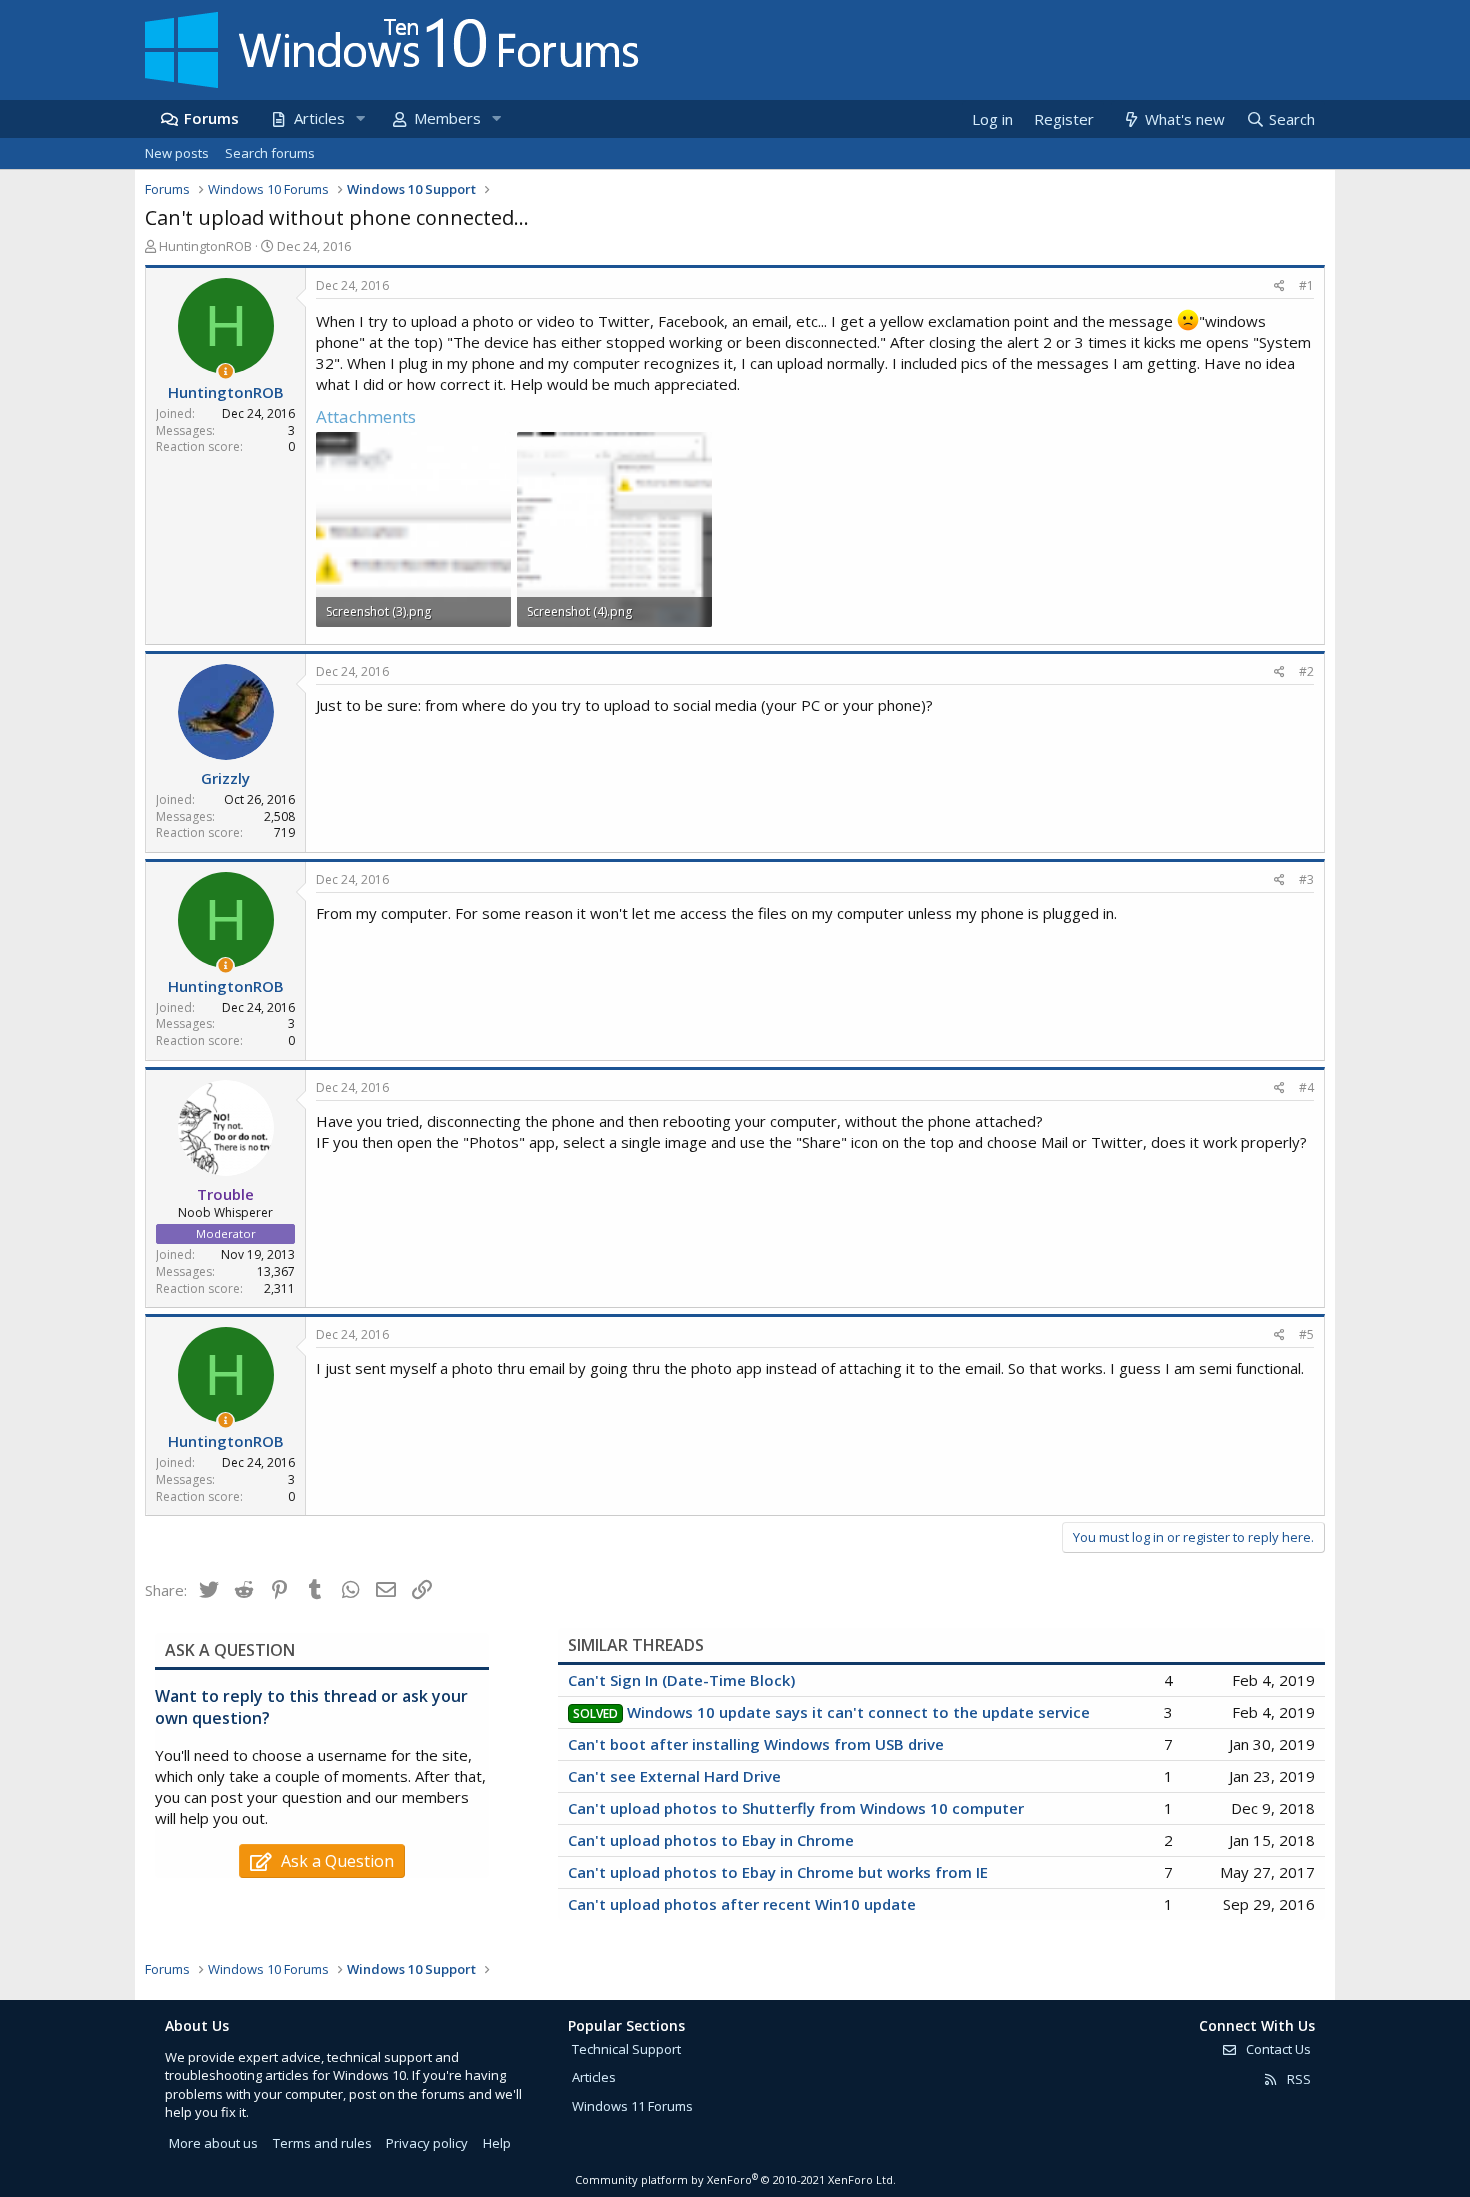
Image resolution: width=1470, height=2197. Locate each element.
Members (447, 118)
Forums (211, 118)
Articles (319, 118)
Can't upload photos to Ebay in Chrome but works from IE (778, 1872)
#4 (1306, 1087)
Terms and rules (322, 2143)
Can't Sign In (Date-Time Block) (681, 1680)
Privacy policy (427, 2143)
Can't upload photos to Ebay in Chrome (711, 1840)
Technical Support (626, 2049)
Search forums (270, 153)
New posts (177, 153)
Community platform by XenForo (735, 2179)
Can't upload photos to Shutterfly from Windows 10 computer (796, 1808)
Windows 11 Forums (632, 2106)
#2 (1306, 671)
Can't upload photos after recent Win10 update (742, 1904)
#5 (1306, 1334)
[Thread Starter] (225, 371)
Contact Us (1277, 2049)
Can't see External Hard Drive (674, 1776)
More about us (213, 2143)
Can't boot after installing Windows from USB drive (756, 1744)
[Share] (1279, 286)
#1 (1306, 285)
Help (497, 2143)
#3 (1306, 879)
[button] (360, 118)
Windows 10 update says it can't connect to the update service (858, 1712)
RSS (1297, 2079)
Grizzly (225, 778)
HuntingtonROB (205, 246)
